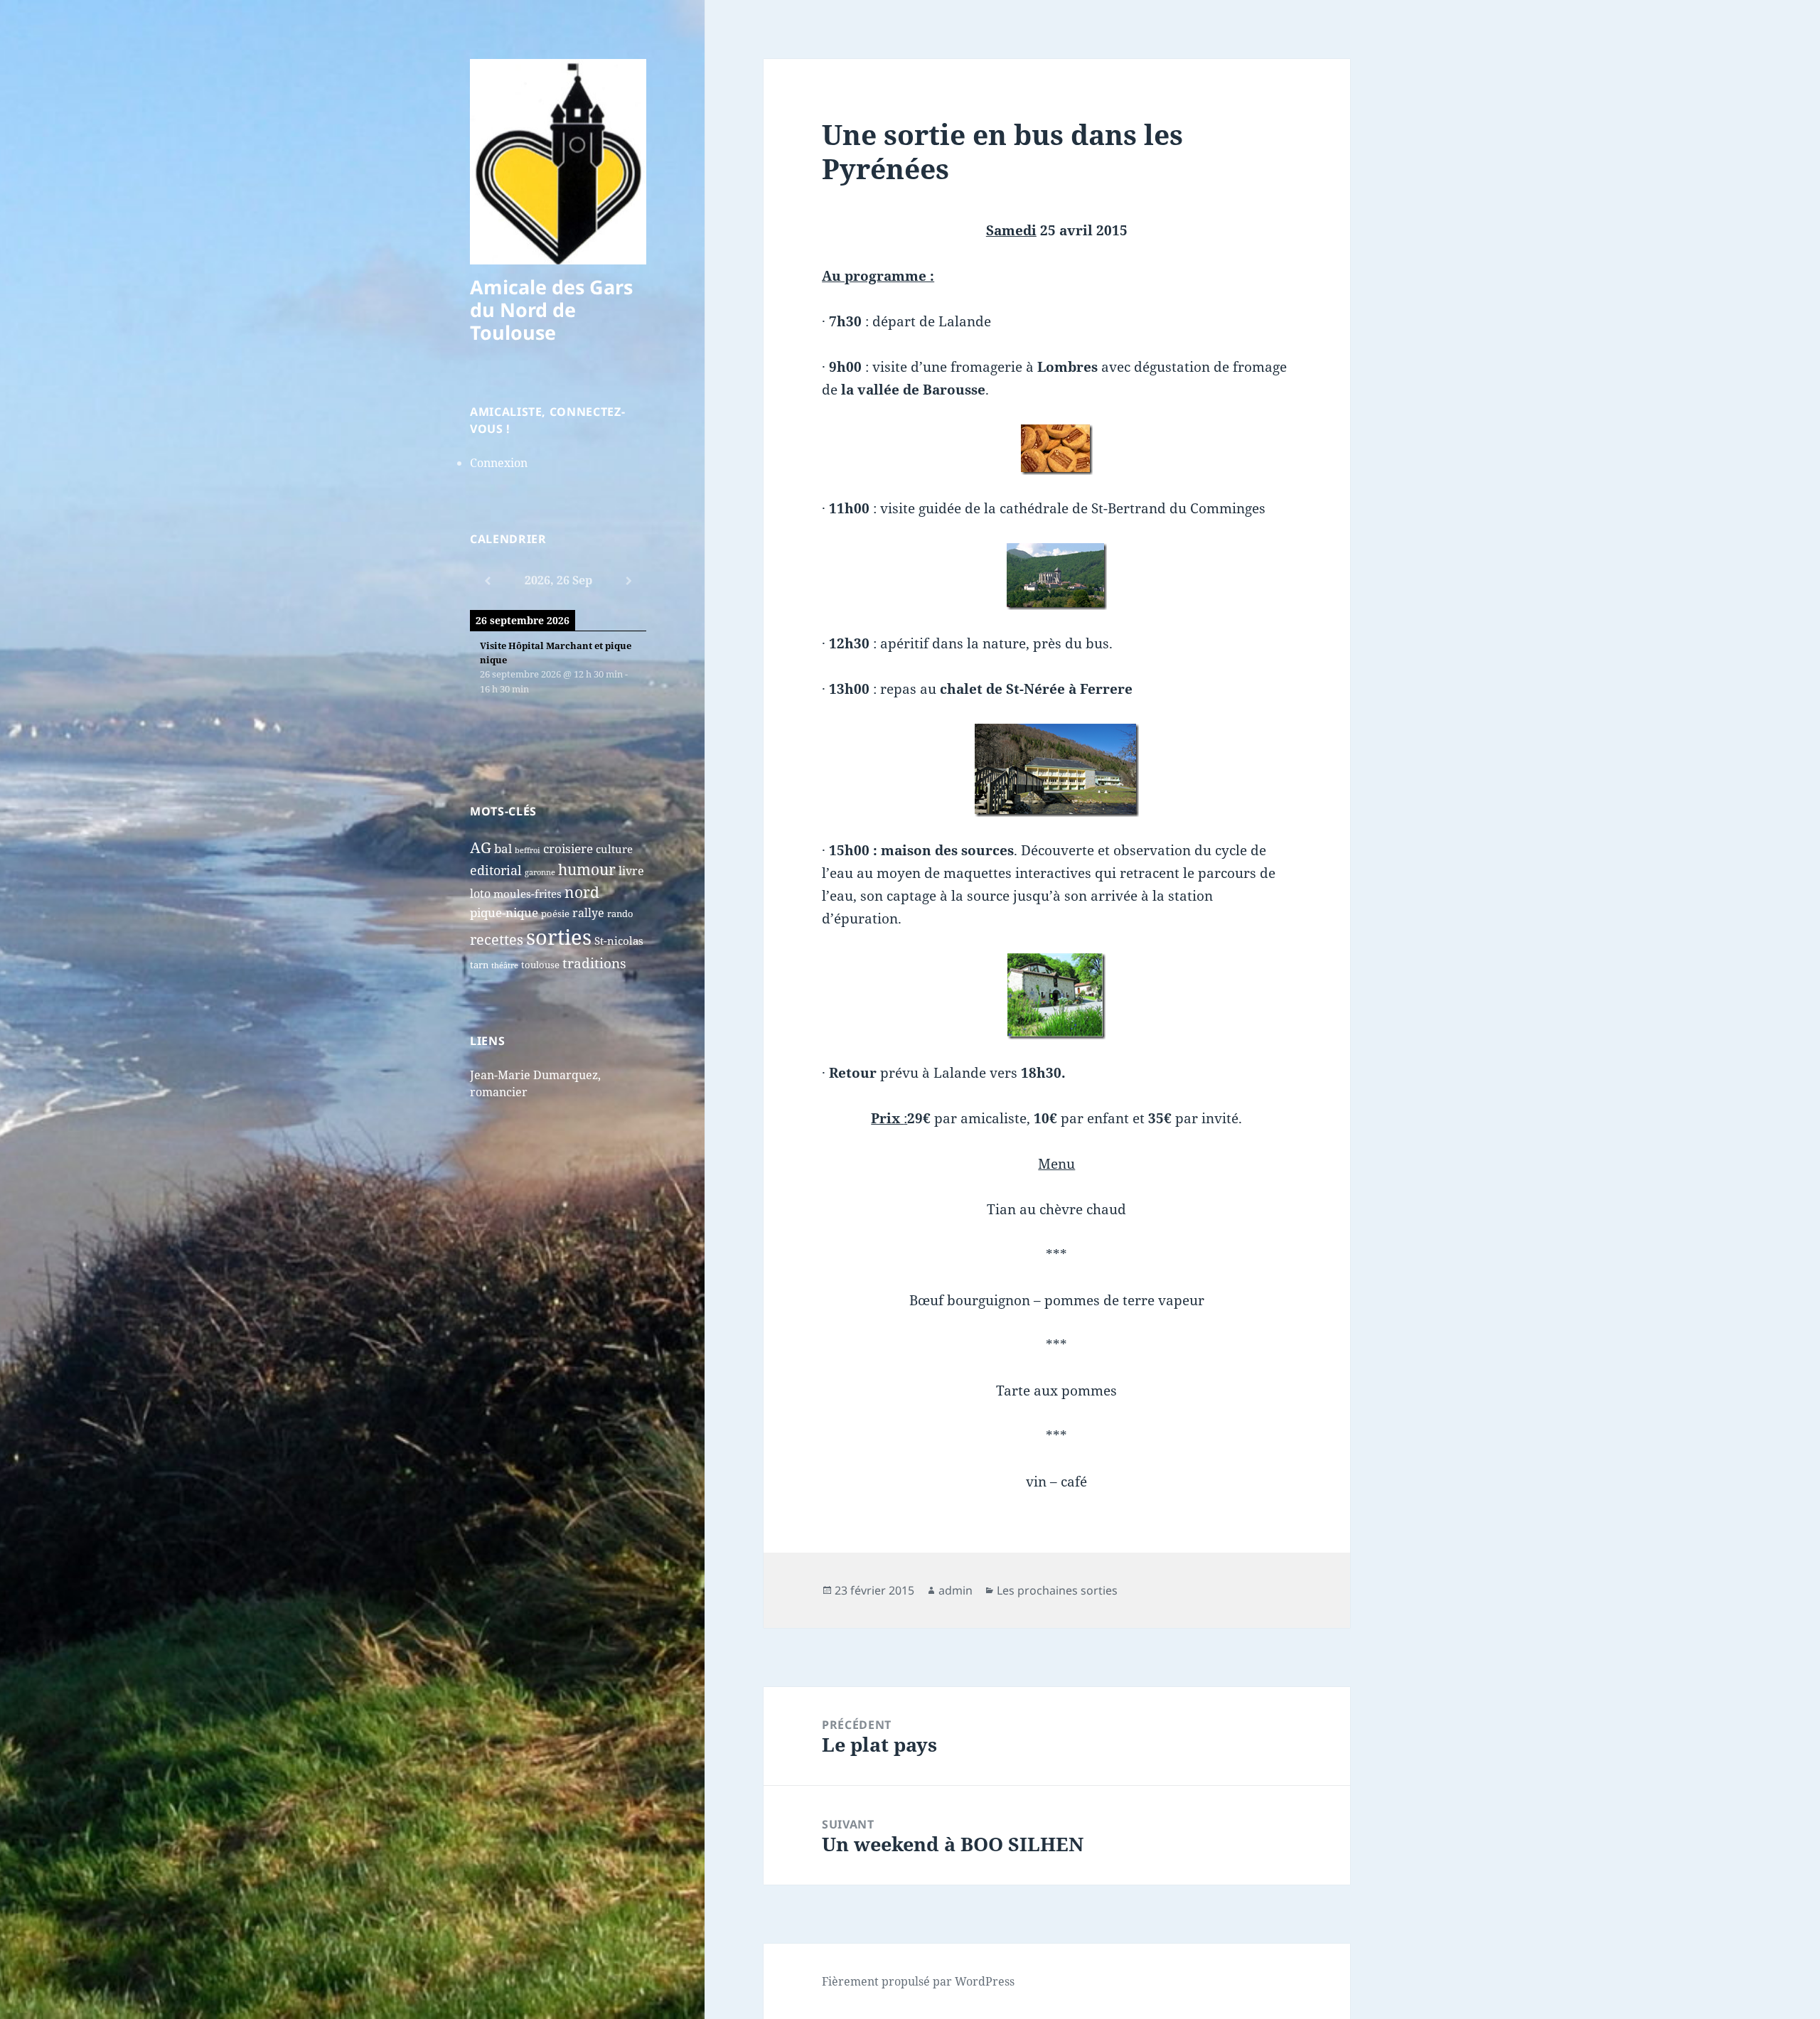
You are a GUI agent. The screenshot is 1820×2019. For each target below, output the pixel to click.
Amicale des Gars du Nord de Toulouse (551, 310)
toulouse (540, 965)
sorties (559, 937)
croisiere (568, 848)
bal (503, 848)
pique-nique (504, 912)
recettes (497, 939)
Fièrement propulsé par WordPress (918, 1981)
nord (582, 892)
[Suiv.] (628, 581)
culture (614, 849)
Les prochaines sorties (1057, 1590)
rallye (588, 913)
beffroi (528, 850)
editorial (496, 870)
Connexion (499, 463)
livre (631, 871)
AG (481, 847)
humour (587, 869)
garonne (540, 872)
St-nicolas (619, 941)
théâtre (505, 965)
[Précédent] (488, 581)
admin (955, 1590)
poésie (555, 914)
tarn (479, 965)
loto (480, 894)
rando (620, 914)
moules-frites (528, 894)
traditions (594, 963)
